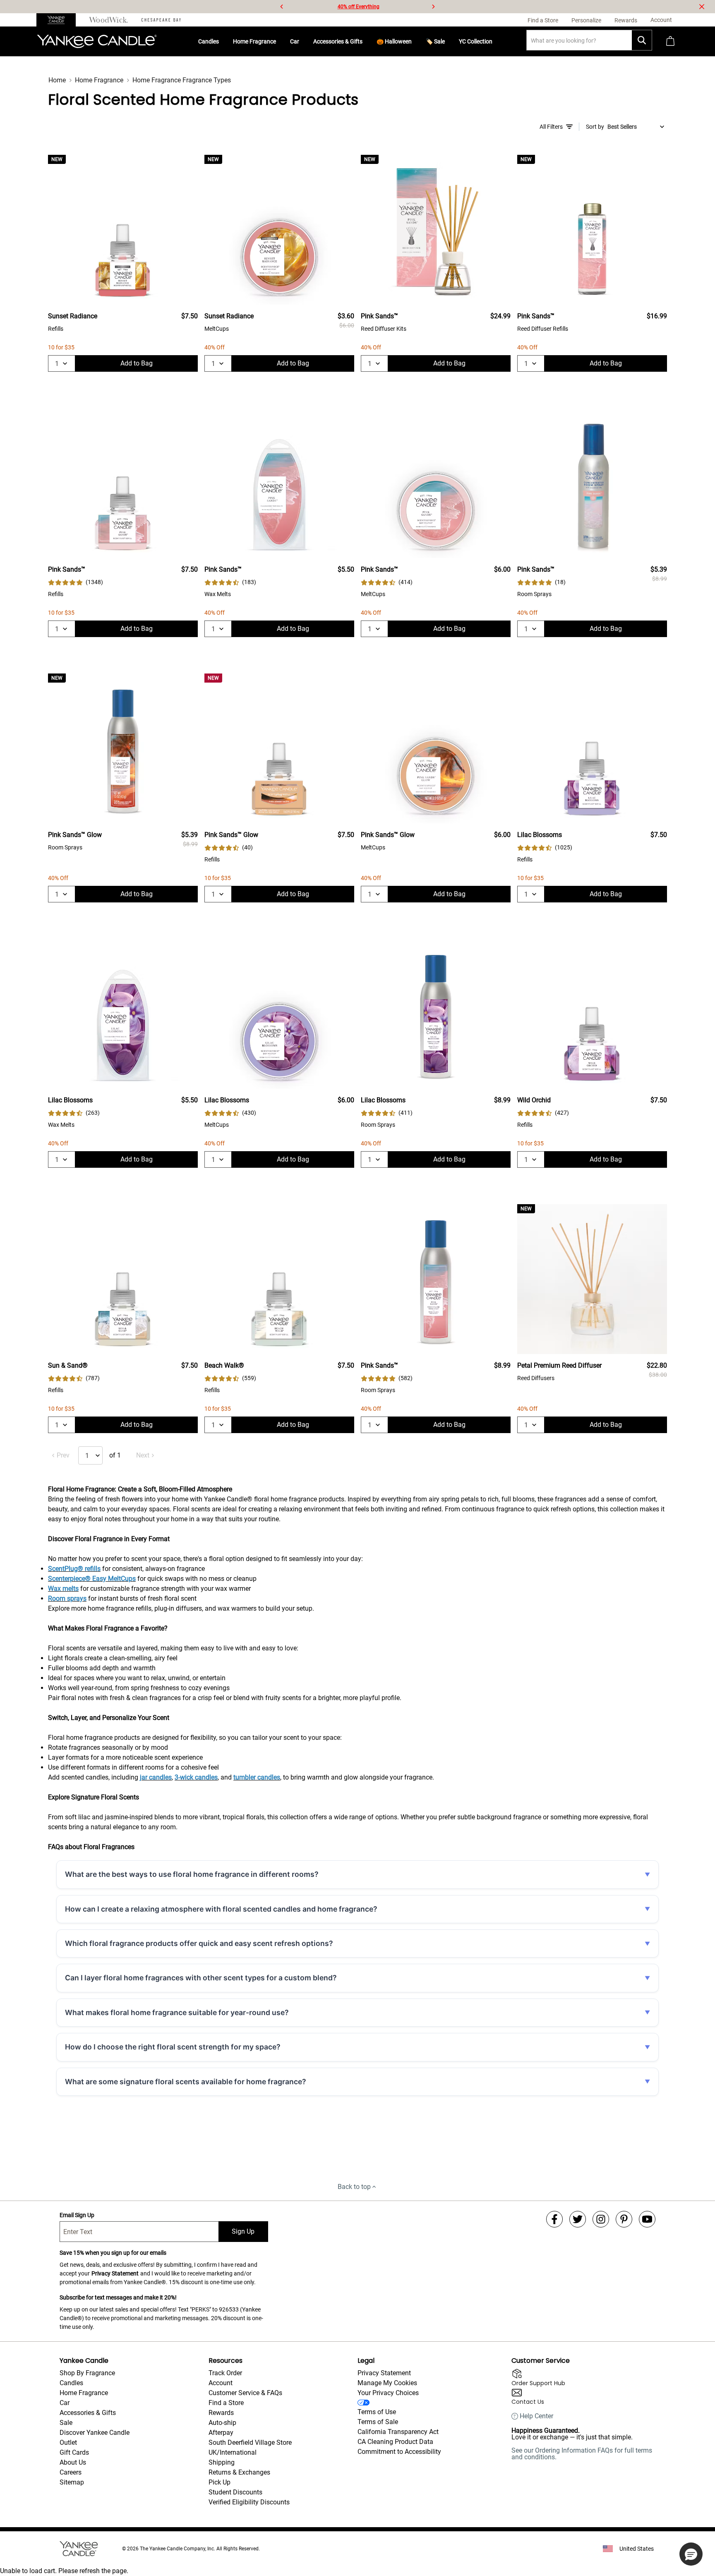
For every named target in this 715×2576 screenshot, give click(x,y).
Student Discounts (235, 2492)
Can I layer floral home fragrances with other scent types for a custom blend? (201, 1978)
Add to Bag (137, 363)
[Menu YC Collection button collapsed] (496, 41)
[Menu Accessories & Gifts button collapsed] (366, 41)
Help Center (536, 2416)
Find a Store (226, 2403)
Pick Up (220, 2482)
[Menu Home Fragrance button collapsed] (279, 41)
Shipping (222, 2462)
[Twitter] (578, 2219)
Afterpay (221, 2433)
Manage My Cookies (387, 2383)
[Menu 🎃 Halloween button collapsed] (415, 41)
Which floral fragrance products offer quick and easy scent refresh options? (199, 1943)
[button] (691, 2554)
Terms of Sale (378, 2422)
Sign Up (243, 2231)
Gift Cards (74, 2452)
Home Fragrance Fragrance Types (182, 80)
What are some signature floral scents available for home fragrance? (186, 2082)
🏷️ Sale (435, 41)
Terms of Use (377, 2412)
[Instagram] (601, 2219)
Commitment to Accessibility (399, 2452)
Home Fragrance (254, 41)
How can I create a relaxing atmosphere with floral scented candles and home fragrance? (221, 1909)
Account (221, 2383)
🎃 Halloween (394, 41)
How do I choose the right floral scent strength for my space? (173, 2047)
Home (57, 80)
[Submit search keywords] (642, 40)
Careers (71, 2472)
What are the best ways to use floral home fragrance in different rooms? (192, 1874)
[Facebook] (554, 2219)
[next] (433, 7)
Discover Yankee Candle (95, 2433)
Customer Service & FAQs (245, 2393)
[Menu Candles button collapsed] (222, 41)
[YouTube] (647, 2219)
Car (295, 41)
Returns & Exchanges (239, 2472)
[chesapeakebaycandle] (161, 20)
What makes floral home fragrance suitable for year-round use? (177, 2012)
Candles (209, 41)
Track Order (225, 2373)
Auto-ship (222, 2423)
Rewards (221, 2413)
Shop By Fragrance (87, 2373)
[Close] (702, 7)
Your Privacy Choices (388, 2393)
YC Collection (476, 41)
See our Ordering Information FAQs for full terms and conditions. (582, 2454)
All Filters (551, 127)
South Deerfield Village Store (250, 2443)
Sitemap (72, 2482)
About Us (73, 2462)
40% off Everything (359, 7)
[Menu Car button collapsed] (302, 41)
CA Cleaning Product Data (395, 2442)
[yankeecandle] (59, 20)
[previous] (282, 7)
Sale (66, 2423)
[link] (76, 582)
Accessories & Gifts (338, 41)
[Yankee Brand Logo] (97, 41)
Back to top (354, 2187)
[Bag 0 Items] (670, 42)
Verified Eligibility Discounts (249, 2502)
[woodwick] (109, 20)
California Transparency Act (398, 2432)
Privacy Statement (115, 2273)
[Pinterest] (624, 2219)
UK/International (233, 2452)
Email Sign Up (77, 2215)
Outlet (68, 2443)
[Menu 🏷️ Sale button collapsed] (448, 41)
